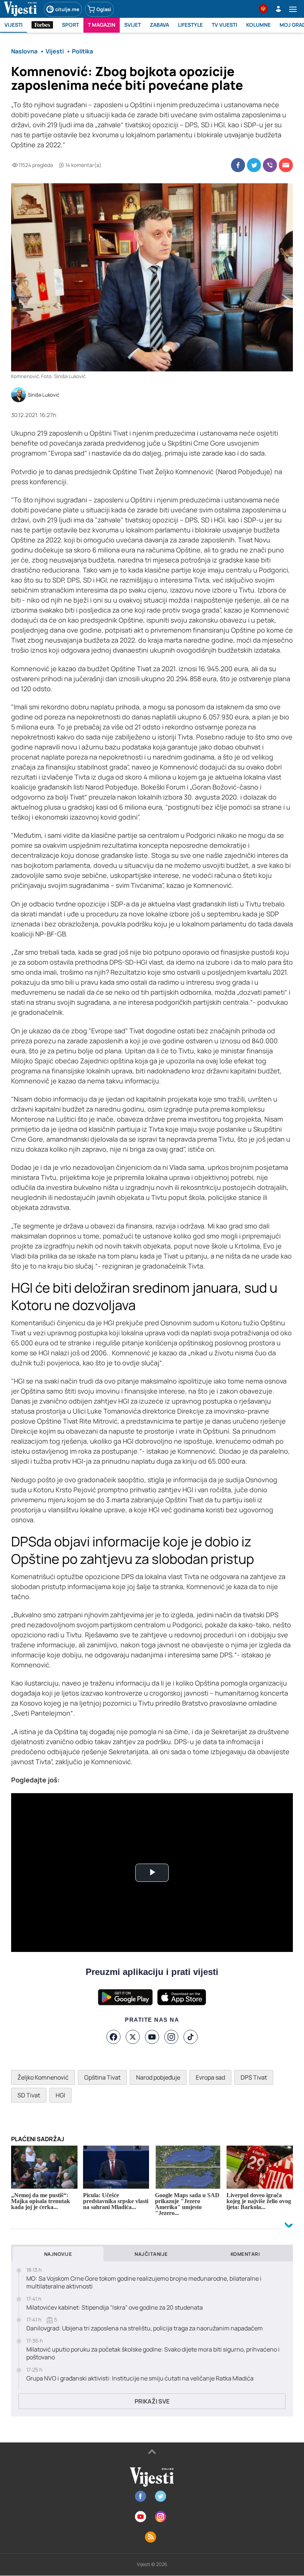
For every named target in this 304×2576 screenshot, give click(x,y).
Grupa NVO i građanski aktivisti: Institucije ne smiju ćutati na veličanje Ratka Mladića (140, 2378)
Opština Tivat (102, 2077)
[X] (133, 2037)
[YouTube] (152, 2037)
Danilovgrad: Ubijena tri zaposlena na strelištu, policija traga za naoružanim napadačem (145, 2328)
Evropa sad (210, 2077)
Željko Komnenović (43, 2077)
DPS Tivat (254, 2077)
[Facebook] (113, 2037)
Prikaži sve (152, 2401)
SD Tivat (29, 2095)
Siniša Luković (44, 395)
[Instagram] (171, 2037)
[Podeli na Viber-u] (270, 165)
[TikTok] (191, 2037)
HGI (60, 2095)
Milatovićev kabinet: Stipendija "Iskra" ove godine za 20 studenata (115, 2308)
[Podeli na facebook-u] (238, 165)
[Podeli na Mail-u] (286, 165)
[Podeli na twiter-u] (254, 165)
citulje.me (67, 9)
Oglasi (104, 9)
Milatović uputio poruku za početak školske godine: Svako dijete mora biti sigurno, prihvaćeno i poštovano (153, 2353)
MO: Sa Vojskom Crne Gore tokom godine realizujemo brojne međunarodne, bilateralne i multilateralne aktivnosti (144, 2283)
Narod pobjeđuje (158, 2077)
